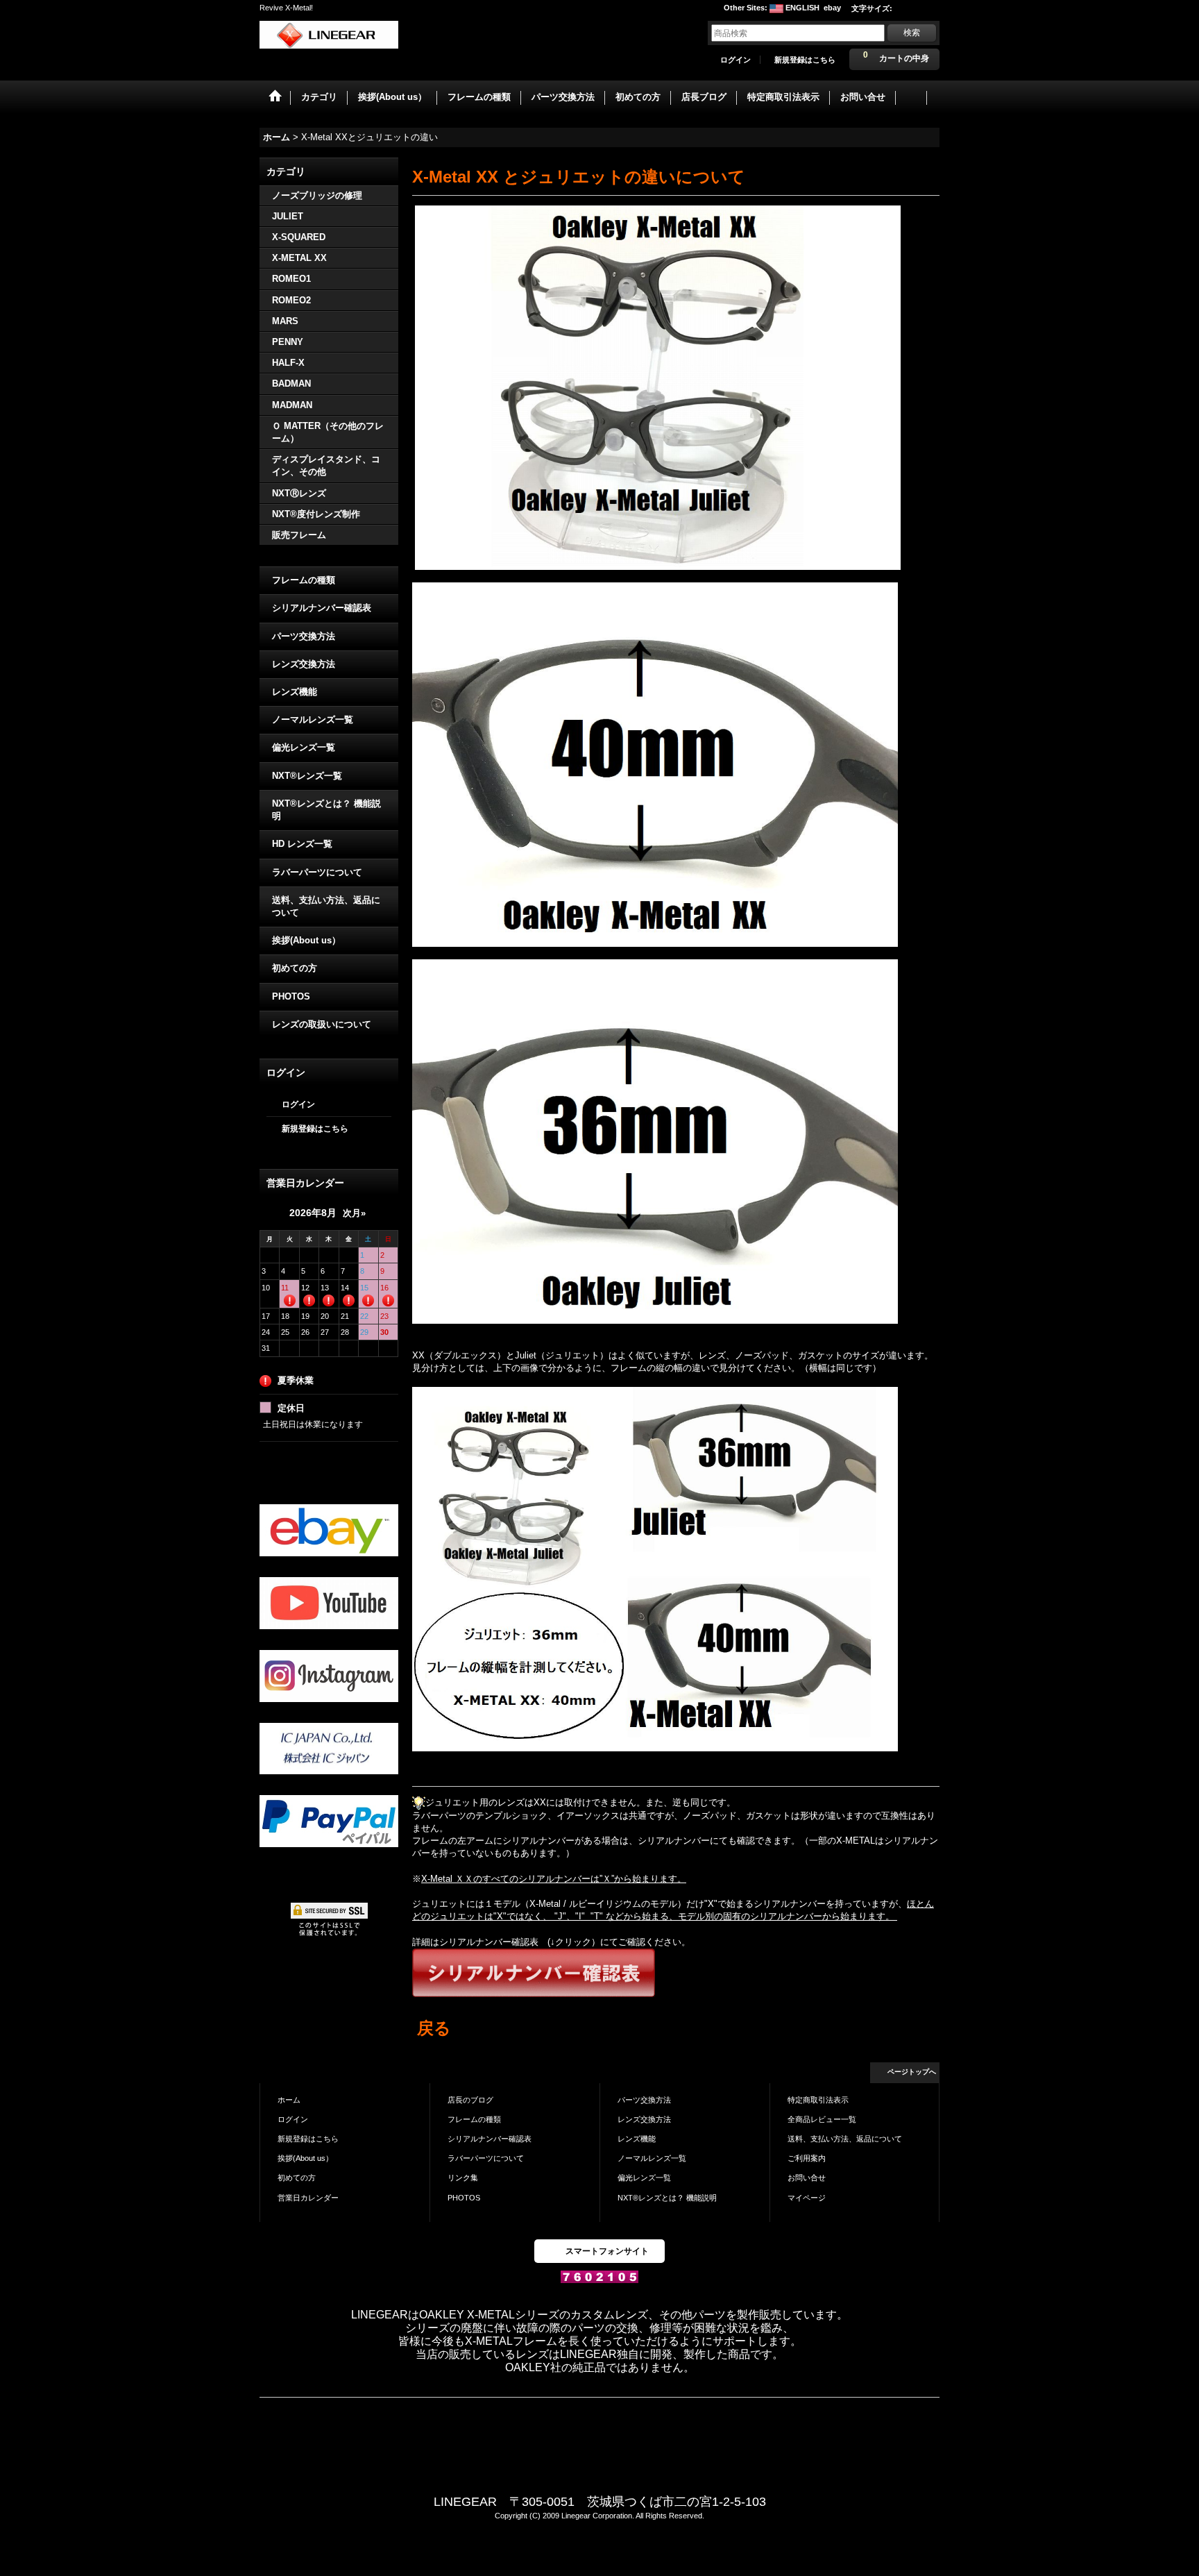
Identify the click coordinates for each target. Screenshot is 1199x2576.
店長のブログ (470, 2100)
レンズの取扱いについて (322, 1024)
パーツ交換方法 (304, 636)
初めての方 (295, 968)
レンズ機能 (295, 692)
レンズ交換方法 (304, 664)
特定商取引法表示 (818, 2100)
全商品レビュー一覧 (822, 2119)
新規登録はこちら (805, 60)
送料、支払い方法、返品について (326, 906)
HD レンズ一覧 (302, 844)
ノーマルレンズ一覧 (313, 719)
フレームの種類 (304, 580)
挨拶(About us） (306, 940)
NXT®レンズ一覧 (307, 776)
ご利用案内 (807, 2158)
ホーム (289, 2100)
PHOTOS (291, 996)
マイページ (807, 2198)
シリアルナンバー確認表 (322, 608)
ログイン (735, 60)
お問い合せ (807, 2178)
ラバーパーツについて (317, 872)
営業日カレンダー (308, 2198)
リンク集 (463, 2178)
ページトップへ (912, 2072)
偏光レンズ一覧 (304, 747)
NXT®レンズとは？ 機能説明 (326, 810)
